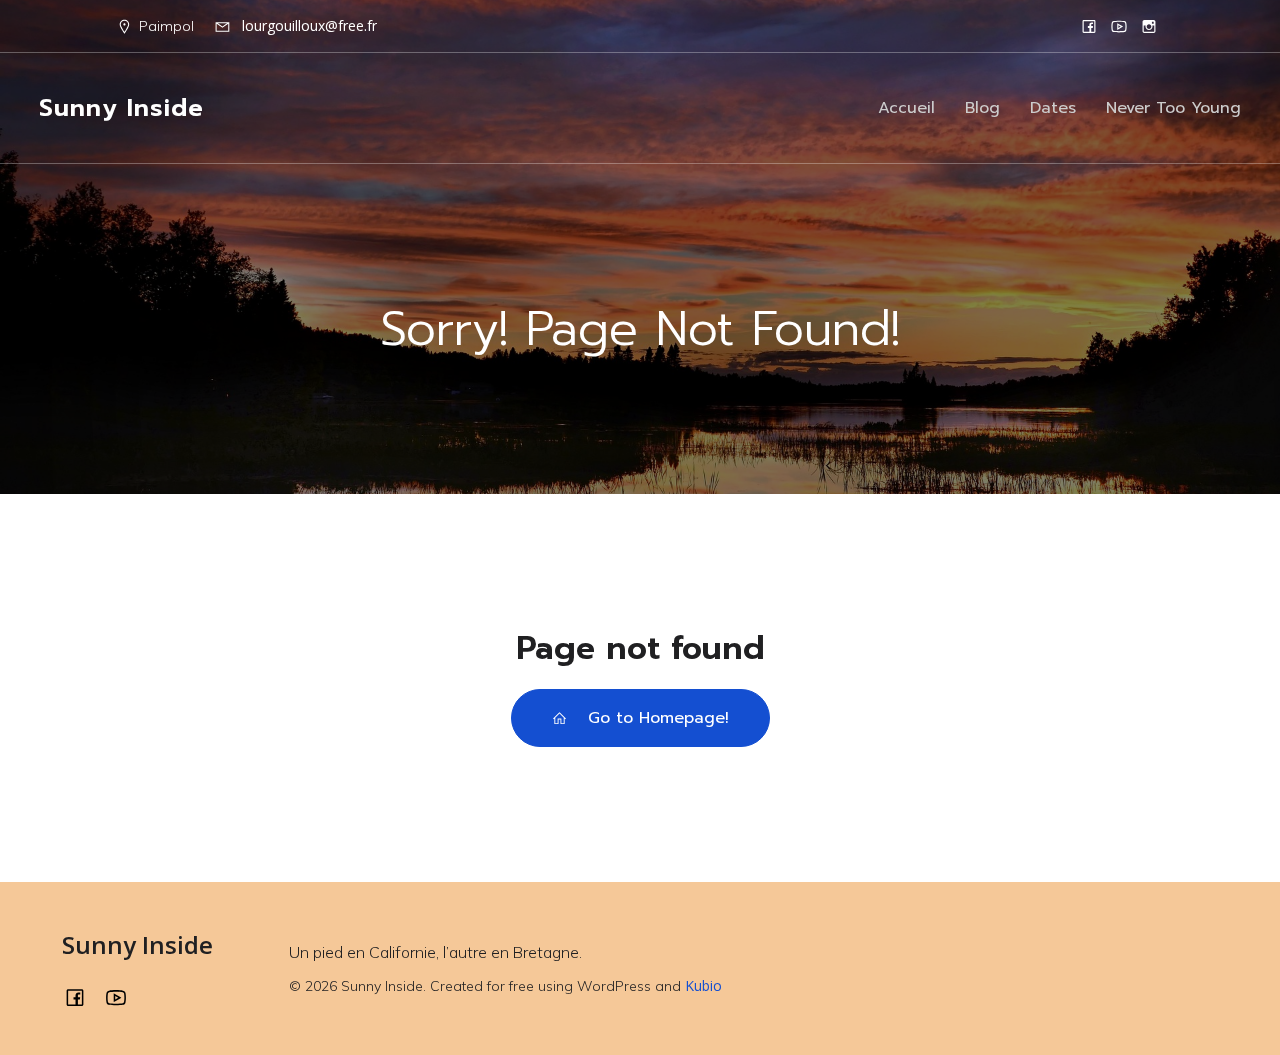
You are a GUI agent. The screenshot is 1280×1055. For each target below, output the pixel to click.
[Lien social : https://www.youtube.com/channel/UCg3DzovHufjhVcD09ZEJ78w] (1119, 26)
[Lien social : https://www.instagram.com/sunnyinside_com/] (1149, 26)
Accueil (906, 108)
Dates (1053, 108)
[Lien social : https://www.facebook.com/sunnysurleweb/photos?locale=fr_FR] (1089, 26)
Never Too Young (1173, 108)
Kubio (703, 985)
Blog (982, 108)
